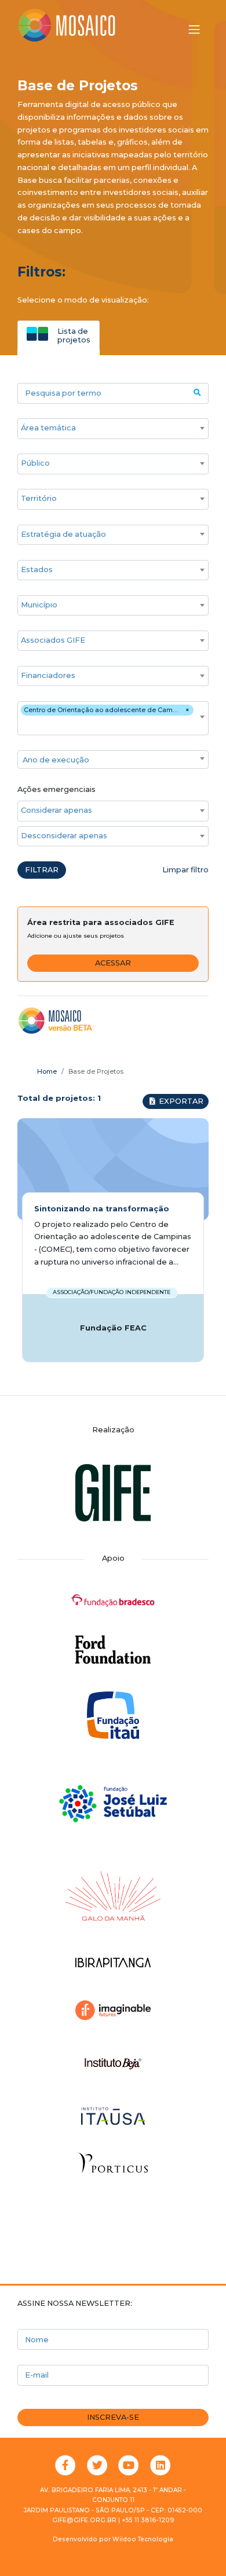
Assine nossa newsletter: (75, 2303)
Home (47, 1071)
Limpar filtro (185, 870)
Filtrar (42, 870)
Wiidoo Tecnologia (143, 2539)
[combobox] (113, 429)
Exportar (180, 1101)
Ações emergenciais (57, 789)
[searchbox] (107, 428)
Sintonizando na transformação (102, 1209)
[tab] (59, 335)
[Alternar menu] (194, 30)
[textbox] (113, 760)
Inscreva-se (113, 2417)
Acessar (113, 963)
